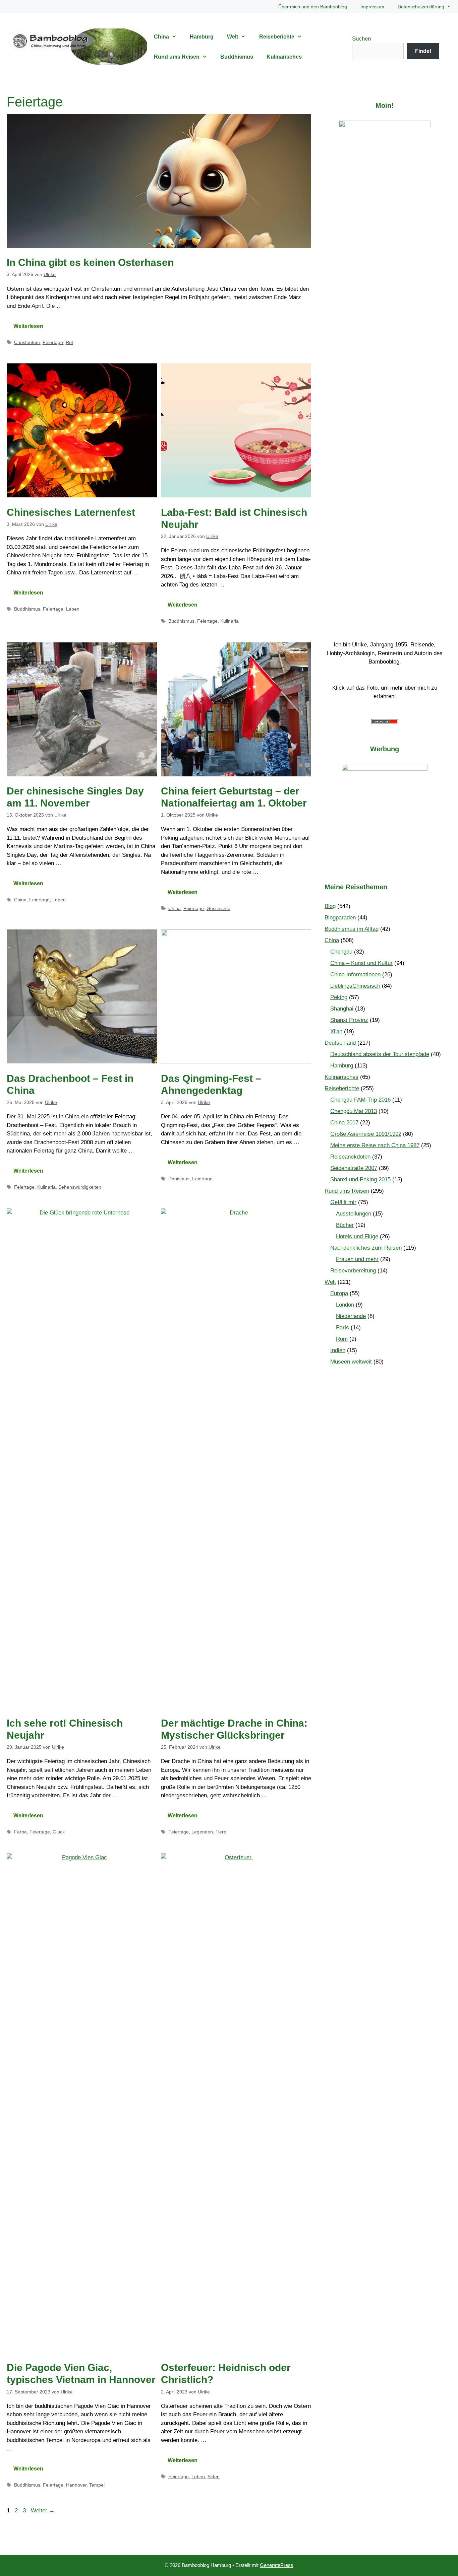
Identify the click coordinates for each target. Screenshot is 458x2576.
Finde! (423, 51)
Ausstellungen (354, 1214)
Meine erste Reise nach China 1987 (375, 1145)
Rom (342, 1339)
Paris (342, 1328)
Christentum (27, 342)
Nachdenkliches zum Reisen (366, 1248)
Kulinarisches (284, 57)
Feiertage (53, 342)
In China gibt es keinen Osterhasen (90, 262)
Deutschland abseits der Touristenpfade (380, 1054)
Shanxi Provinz (349, 1020)
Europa (339, 1293)
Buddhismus (237, 57)
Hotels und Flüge (357, 1236)
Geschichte (218, 908)
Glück (59, 1832)
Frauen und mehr (357, 1259)
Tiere (221, 1832)
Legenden (202, 1832)
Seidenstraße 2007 (354, 1168)
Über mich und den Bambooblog (313, 7)
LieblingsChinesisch (355, 986)
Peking (339, 997)
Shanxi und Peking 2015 (360, 1179)
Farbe (20, 1832)
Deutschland (340, 1043)
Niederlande (351, 1316)
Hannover (76, 2485)
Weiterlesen (28, 326)
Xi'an (336, 1031)
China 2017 (344, 1123)
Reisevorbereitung (353, 1271)
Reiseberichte (277, 37)
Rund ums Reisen (177, 57)
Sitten (214, 2477)
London (345, 1305)
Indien (338, 1350)
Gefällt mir (343, 1202)
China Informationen (355, 974)
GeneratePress (277, 2565)
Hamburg (202, 37)
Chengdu (341, 952)
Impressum (372, 7)
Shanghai (342, 1009)
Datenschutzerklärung (421, 7)
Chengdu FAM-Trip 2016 (360, 1100)
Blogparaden (340, 918)
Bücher (345, 1225)
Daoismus (179, 1179)
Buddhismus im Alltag (352, 929)
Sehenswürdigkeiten (80, 1187)
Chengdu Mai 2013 (354, 1111)
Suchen (361, 39)
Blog (330, 906)
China (161, 37)
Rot (69, 342)
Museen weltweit (351, 1362)
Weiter (43, 2511)
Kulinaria (230, 621)
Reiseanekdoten (350, 1157)
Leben (73, 609)
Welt (233, 37)
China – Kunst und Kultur (361, 963)
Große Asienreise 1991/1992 (366, 1134)
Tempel (97, 2485)
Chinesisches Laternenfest (71, 512)
